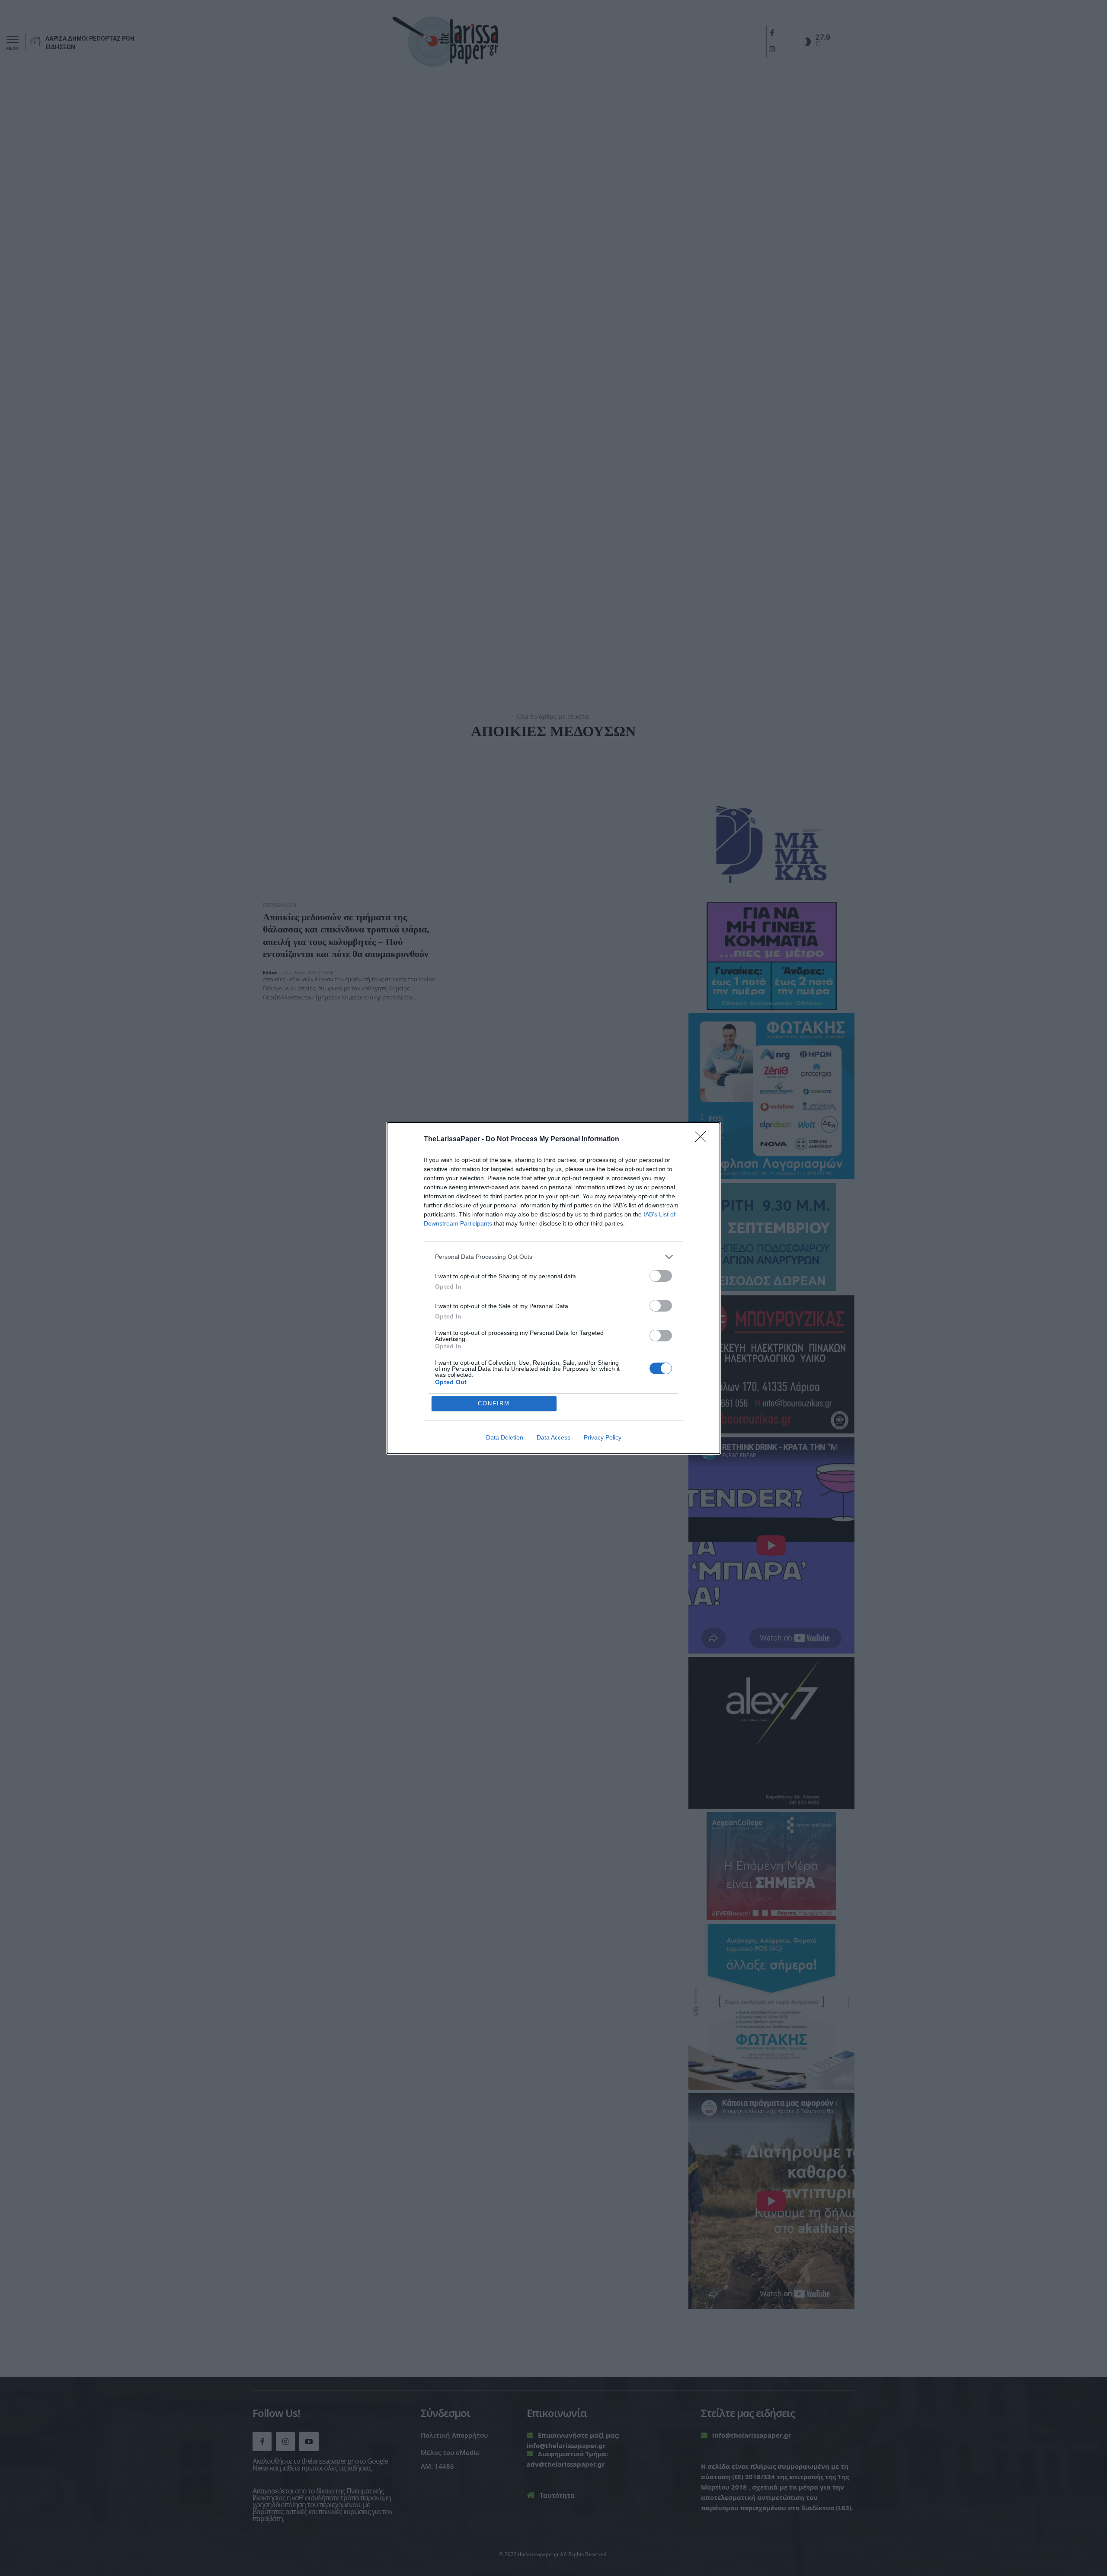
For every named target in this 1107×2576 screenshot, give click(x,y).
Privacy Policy (603, 1437)
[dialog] (553, 1288)
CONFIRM (494, 1403)
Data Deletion (505, 1437)
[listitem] (553, 1257)
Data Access (553, 1437)
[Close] (703, 1140)
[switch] (661, 1276)
